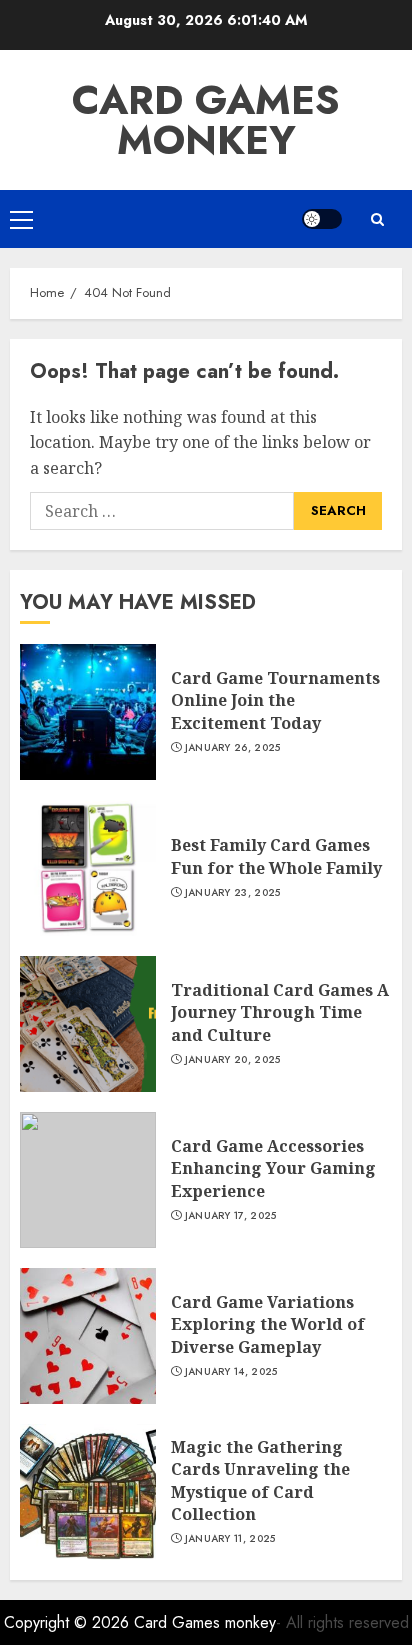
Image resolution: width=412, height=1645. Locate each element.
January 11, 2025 (230, 1539)
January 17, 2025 (231, 1216)
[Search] (377, 219)
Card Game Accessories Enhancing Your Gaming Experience (273, 1168)
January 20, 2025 (233, 1060)
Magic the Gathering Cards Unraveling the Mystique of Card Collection (260, 1480)
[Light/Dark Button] (322, 219)
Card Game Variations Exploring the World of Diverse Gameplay (268, 1324)
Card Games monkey (206, 120)
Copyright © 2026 (69, 1622)
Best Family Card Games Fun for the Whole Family (276, 856)
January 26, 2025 (233, 748)
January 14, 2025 (231, 1372)
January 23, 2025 (233, 893)
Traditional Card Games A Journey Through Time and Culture (280, 1012)
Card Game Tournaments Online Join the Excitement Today (275, 700)
